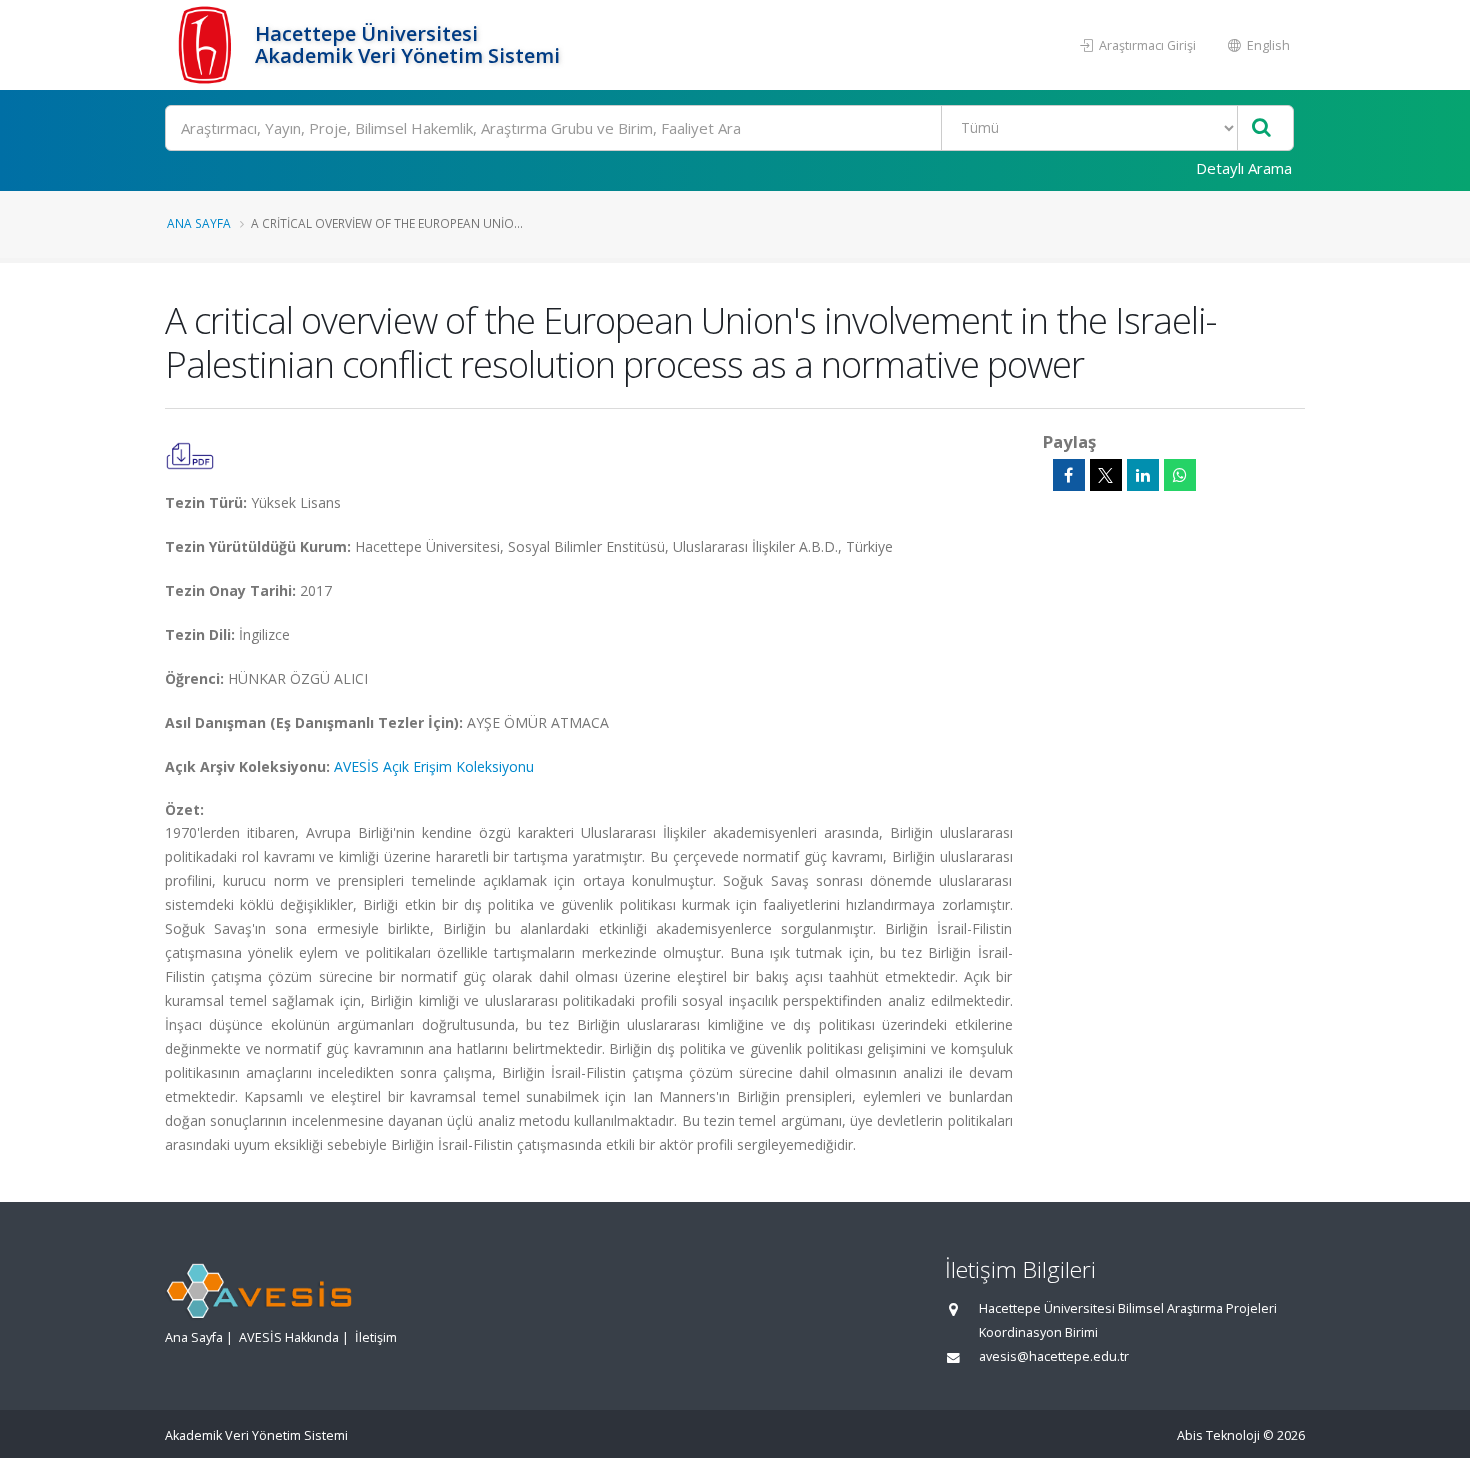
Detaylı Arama (1244, 168)
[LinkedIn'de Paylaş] (1143, 475)
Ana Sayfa (199, 223)
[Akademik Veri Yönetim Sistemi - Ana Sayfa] (207, 45)
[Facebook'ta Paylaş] (1069, 475)
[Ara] (1261, 128)
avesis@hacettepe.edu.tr (1054, 1356)
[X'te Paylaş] (1106, 475)
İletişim (376, 1337)
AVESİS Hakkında (289, 1337)
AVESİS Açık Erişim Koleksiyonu (434, 766)
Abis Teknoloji (1218, 1435)
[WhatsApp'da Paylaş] (1180, 475)
